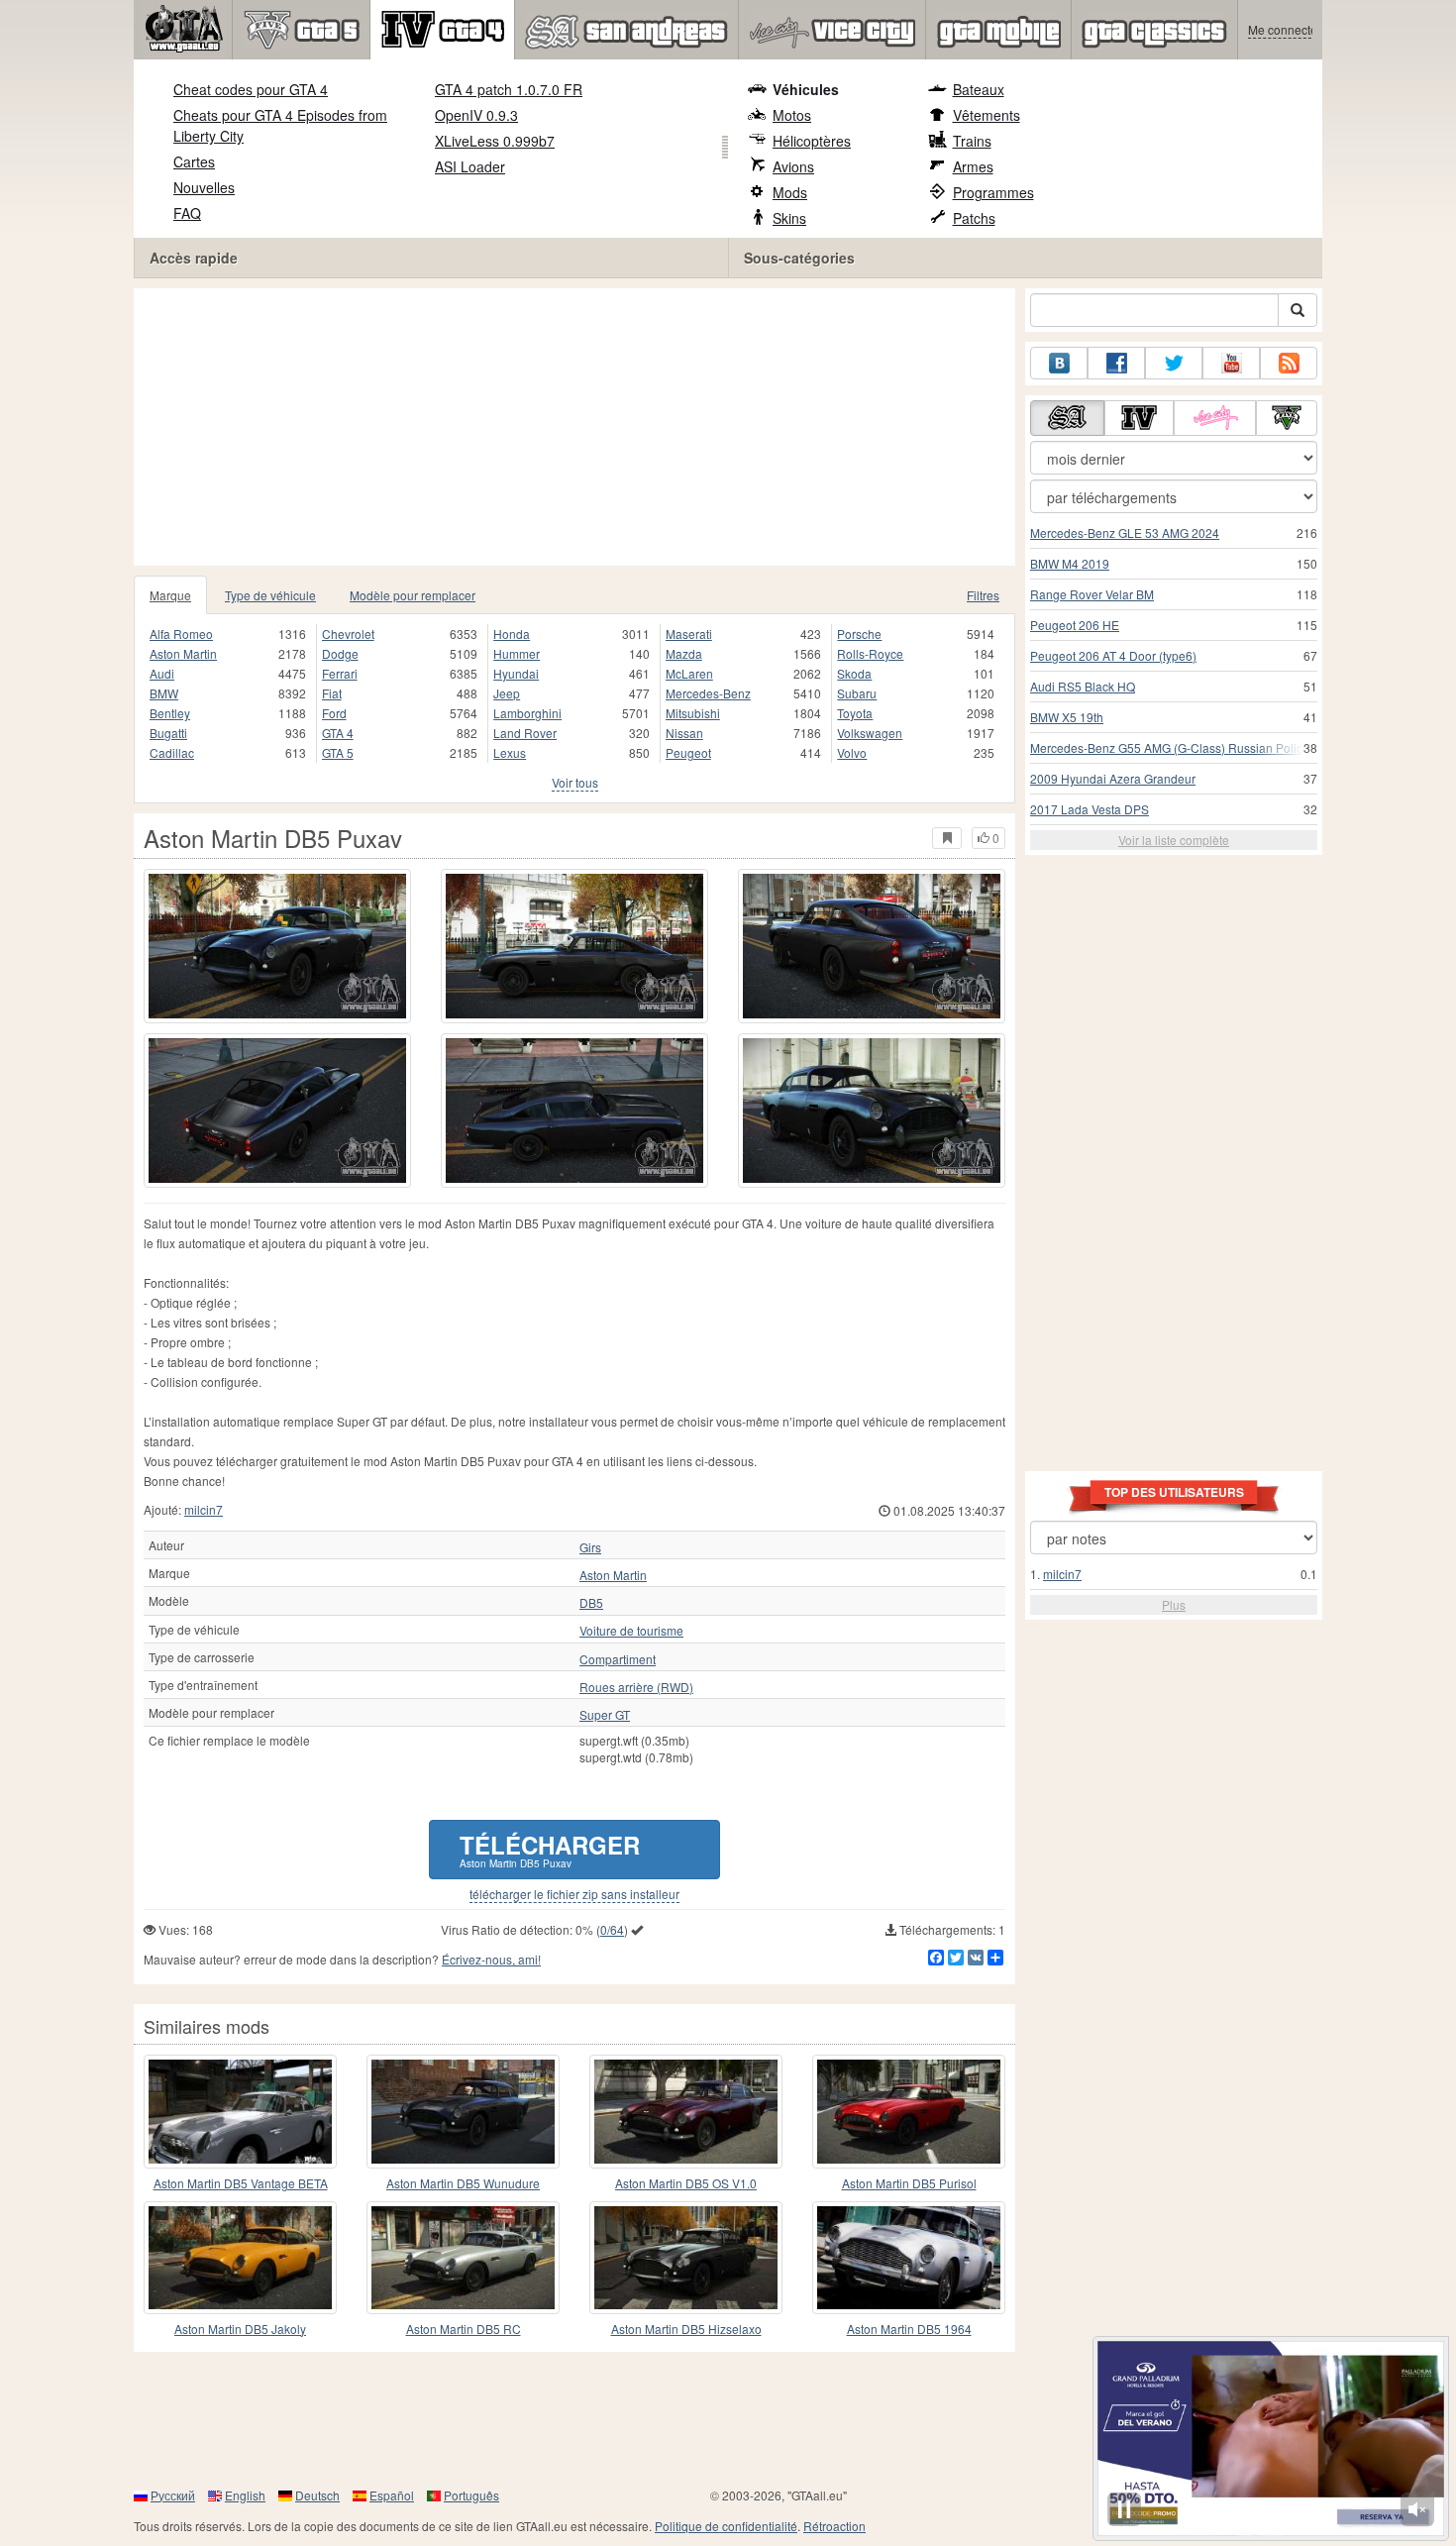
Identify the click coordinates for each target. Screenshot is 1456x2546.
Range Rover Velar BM (1092, 594)
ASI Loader (470, 166)
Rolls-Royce (870, 653)
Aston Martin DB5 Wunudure (463, 2183)
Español (392, 2495)
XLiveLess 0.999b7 (495, 141)
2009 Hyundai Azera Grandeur (1113, 778)
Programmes (993, 192)
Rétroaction (834, 2526)
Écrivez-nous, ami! (491, 1959)
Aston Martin (183, 653)
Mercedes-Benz (708, 693)
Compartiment (618, 1659)
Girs (590, 1547)
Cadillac (172, 752)
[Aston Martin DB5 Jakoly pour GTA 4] (240, 2258)
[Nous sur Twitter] (1174, 363)
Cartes (194, 161)
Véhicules (806, 89)
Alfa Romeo (181, 634)
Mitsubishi (693, 713)
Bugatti (168, 733)
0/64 (612, 1929)
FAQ (187, 213)
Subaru (857, 693)
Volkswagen (870, 733)
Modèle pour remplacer (413, 595)
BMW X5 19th (1067, 717)
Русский (173, 2495)
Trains (972, 141)
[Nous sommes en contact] (1059, 363)
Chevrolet (348, 634)
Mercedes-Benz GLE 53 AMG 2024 (1125, 532)
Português (471, 2495)
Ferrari (340, 673)
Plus (1174, 1604)
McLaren (689, 673)
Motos (792, 115)
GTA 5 (338, 752)
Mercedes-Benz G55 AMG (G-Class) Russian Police (1170, 747)
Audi (162, 673)
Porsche (859, 634)
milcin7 (204, 1509)
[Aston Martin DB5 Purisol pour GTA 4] (909, 2111)
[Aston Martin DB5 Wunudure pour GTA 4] (463, 2111)
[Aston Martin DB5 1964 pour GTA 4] (909, 2258)
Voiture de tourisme (631, 1631)
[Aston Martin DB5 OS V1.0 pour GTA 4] (686, 2111)
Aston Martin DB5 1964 (909, 2329)
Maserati (689, 634)
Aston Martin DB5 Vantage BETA (241, 2183)
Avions (793, 166)
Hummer (517, 653)
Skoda (854, 673)
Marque (170, 595)
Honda (512, 634)
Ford (334, 713)
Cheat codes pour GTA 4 (251, 89)
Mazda (684, 653)
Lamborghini (527, 713)
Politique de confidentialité (726, 2526)
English (245, 2495)
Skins (789, 218)
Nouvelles (204, 187)
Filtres (983, 595)
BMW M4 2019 (1070, 563)
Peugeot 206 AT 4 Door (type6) (1113, 655)
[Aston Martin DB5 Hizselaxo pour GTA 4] (686, 2258)
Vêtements (987, 115)
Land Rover (525, 733)
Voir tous (575, 782)
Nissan (684, 733)
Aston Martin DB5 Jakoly (240, 2329)
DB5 (591, 1603)
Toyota (855, 713)
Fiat (332, 693)
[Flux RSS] (1289, 363)
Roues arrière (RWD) (636, 1687)
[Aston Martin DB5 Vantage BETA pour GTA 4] (240, 2111)
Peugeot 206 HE (1075, 625)
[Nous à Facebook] (1116, 363)
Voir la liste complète (1174, 840)
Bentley (170, 713)
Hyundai (516, 673)
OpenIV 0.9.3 (476, 115)
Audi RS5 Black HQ (1083, 686)
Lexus (510, 752)
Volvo (852, 752)
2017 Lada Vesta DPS (1090, 809)
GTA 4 (338, 733)
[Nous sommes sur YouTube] (1231, 363)
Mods (790, 192)
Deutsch (317, 2495)
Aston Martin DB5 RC (464, 2329)
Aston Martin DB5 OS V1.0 (686, 2183)
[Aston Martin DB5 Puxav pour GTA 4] (277, 946)
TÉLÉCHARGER (550, 1849)
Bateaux (979, 89)
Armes (973, 166)
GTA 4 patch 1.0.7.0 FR (509, 89)
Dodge (340, 653)
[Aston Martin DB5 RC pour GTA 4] (463, 2258)
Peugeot (688, 752)
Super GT (605, 1715)
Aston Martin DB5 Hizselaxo (686, 2329)
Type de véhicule (270, 595)
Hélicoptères (812, 141)
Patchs (974, 218)
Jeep (507, 693)
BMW (164, 693)
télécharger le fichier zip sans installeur (574, 1894)
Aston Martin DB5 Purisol (909, 2183)
